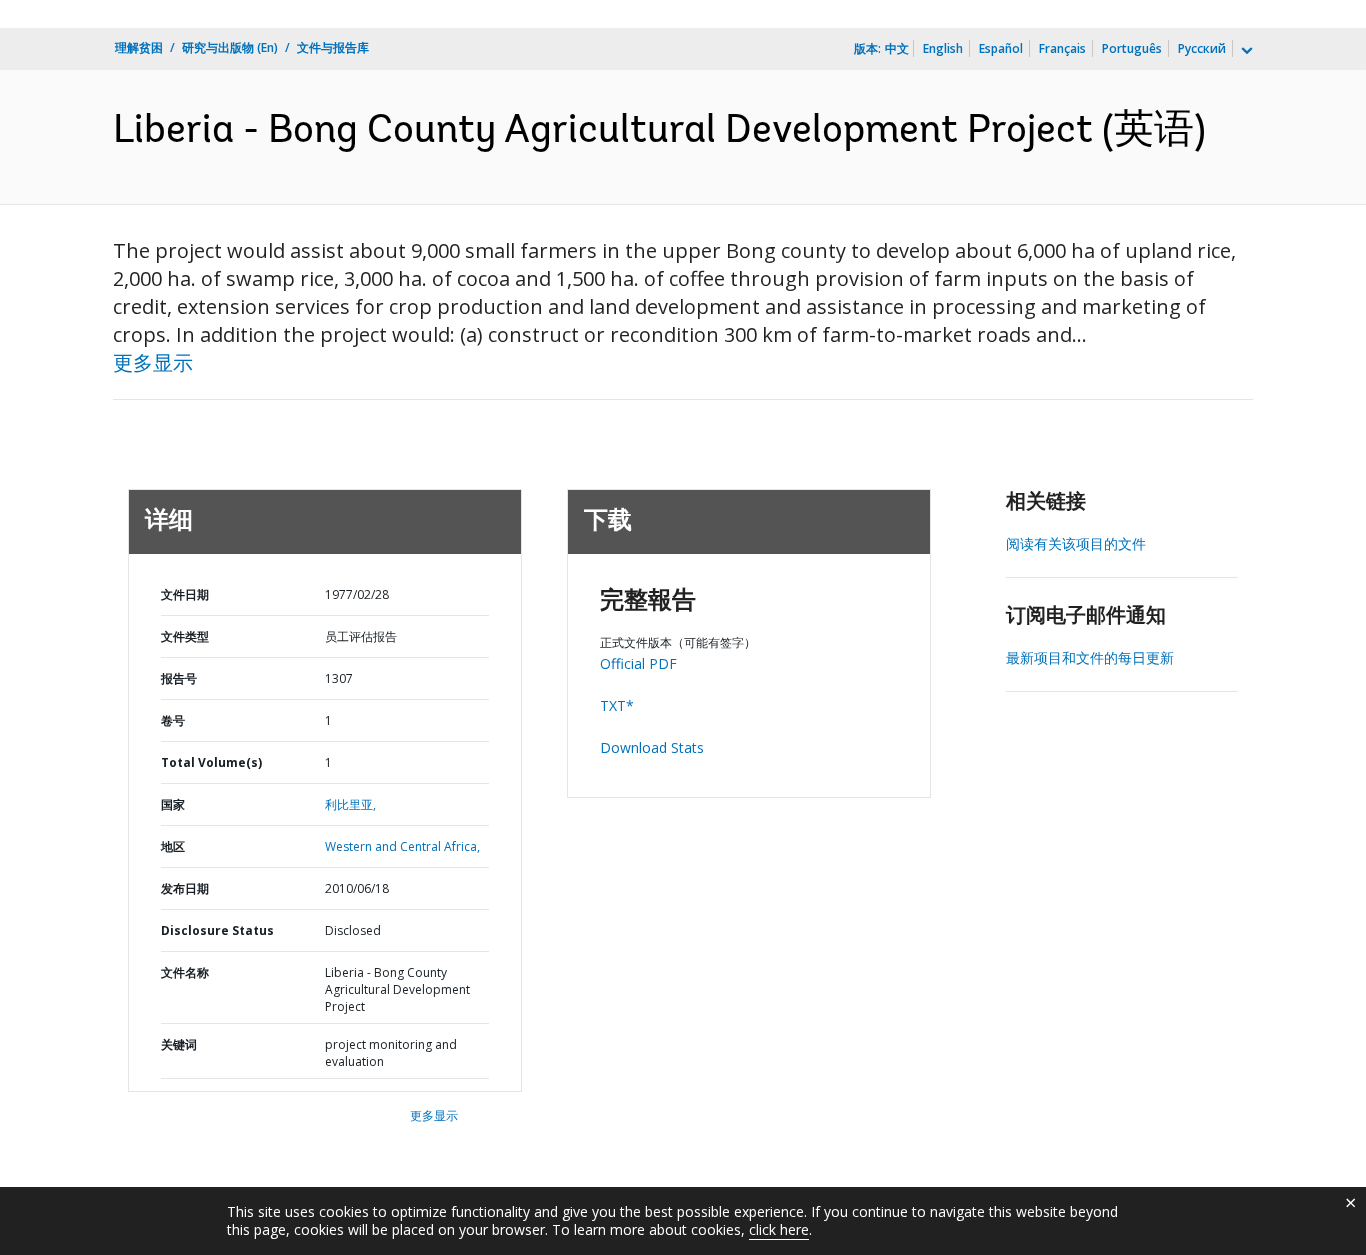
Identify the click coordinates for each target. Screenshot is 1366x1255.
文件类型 (185, 636)
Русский (1202, 48)
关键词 (179, 1044)
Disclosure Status (217, 930)
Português (1132, 48)
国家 (173, 804)
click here (779, 1229)
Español (1001, 48)
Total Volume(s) (211, 762)
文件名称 (185, 972)
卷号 (173, 720)
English (943, 48)
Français (1062, 48)
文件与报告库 (333, 47)
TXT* (617, 705)
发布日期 (185, 888)
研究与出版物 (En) (230, 47)
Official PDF (638, 663)
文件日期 (185, 594)
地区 (173, 846)
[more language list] (1245, 51)
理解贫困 (139, 47)
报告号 (179, 678)
